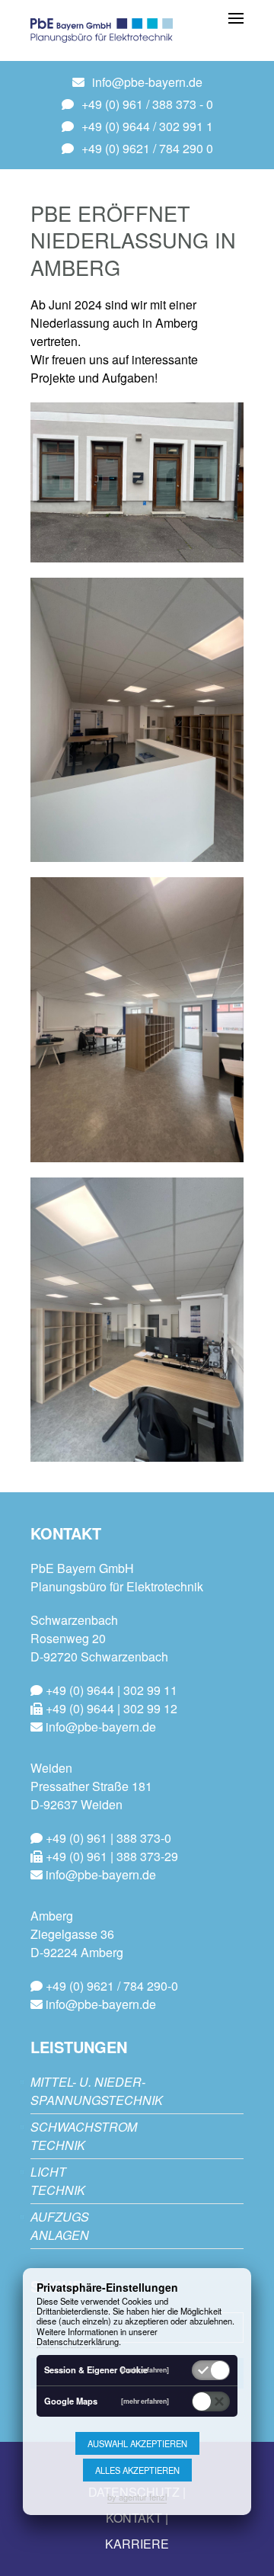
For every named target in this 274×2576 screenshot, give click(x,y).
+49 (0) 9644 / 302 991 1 (147, 126)
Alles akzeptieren (137, 2470)
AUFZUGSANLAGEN (60, 2226)
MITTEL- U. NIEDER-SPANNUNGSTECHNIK (97, 2091)
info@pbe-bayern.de (147, 82)
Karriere (137, 2544)
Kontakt (134, 2518)
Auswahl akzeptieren (137, 2443)
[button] (236, 17)
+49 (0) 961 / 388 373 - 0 (147, 104)
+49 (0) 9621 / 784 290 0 (147, 148)
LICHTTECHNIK (58, 2181)
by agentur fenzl (137, 2497)
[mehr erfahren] (145, 2370)
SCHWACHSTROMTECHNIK (84, 2136)
